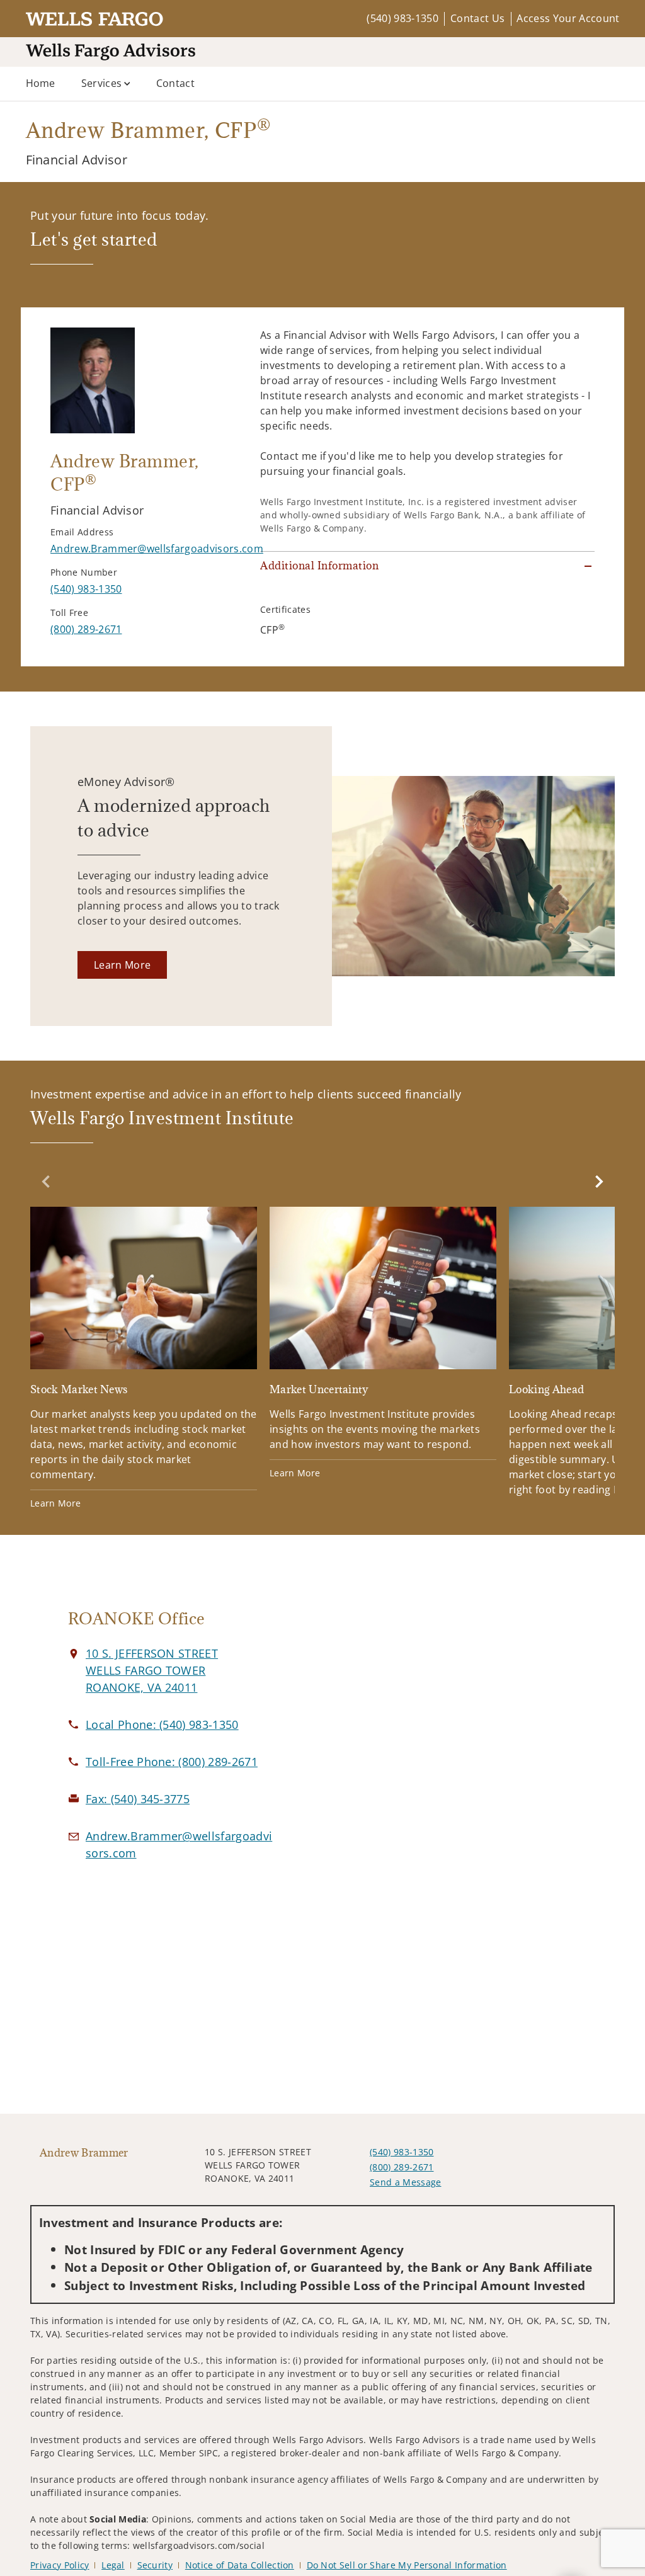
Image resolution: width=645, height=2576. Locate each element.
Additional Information (319, 566)
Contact (175, 83)
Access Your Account (568, 18)
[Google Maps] (473, 1740)
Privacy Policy (60, 2565)
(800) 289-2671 (402, 2167)
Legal (113, 2565)
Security (155, 2565)
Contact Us (477, 18)
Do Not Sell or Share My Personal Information (407, 2565)
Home (41, 83)
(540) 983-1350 (402, 18)
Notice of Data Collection (240, 2565)
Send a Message (405, 2182)
